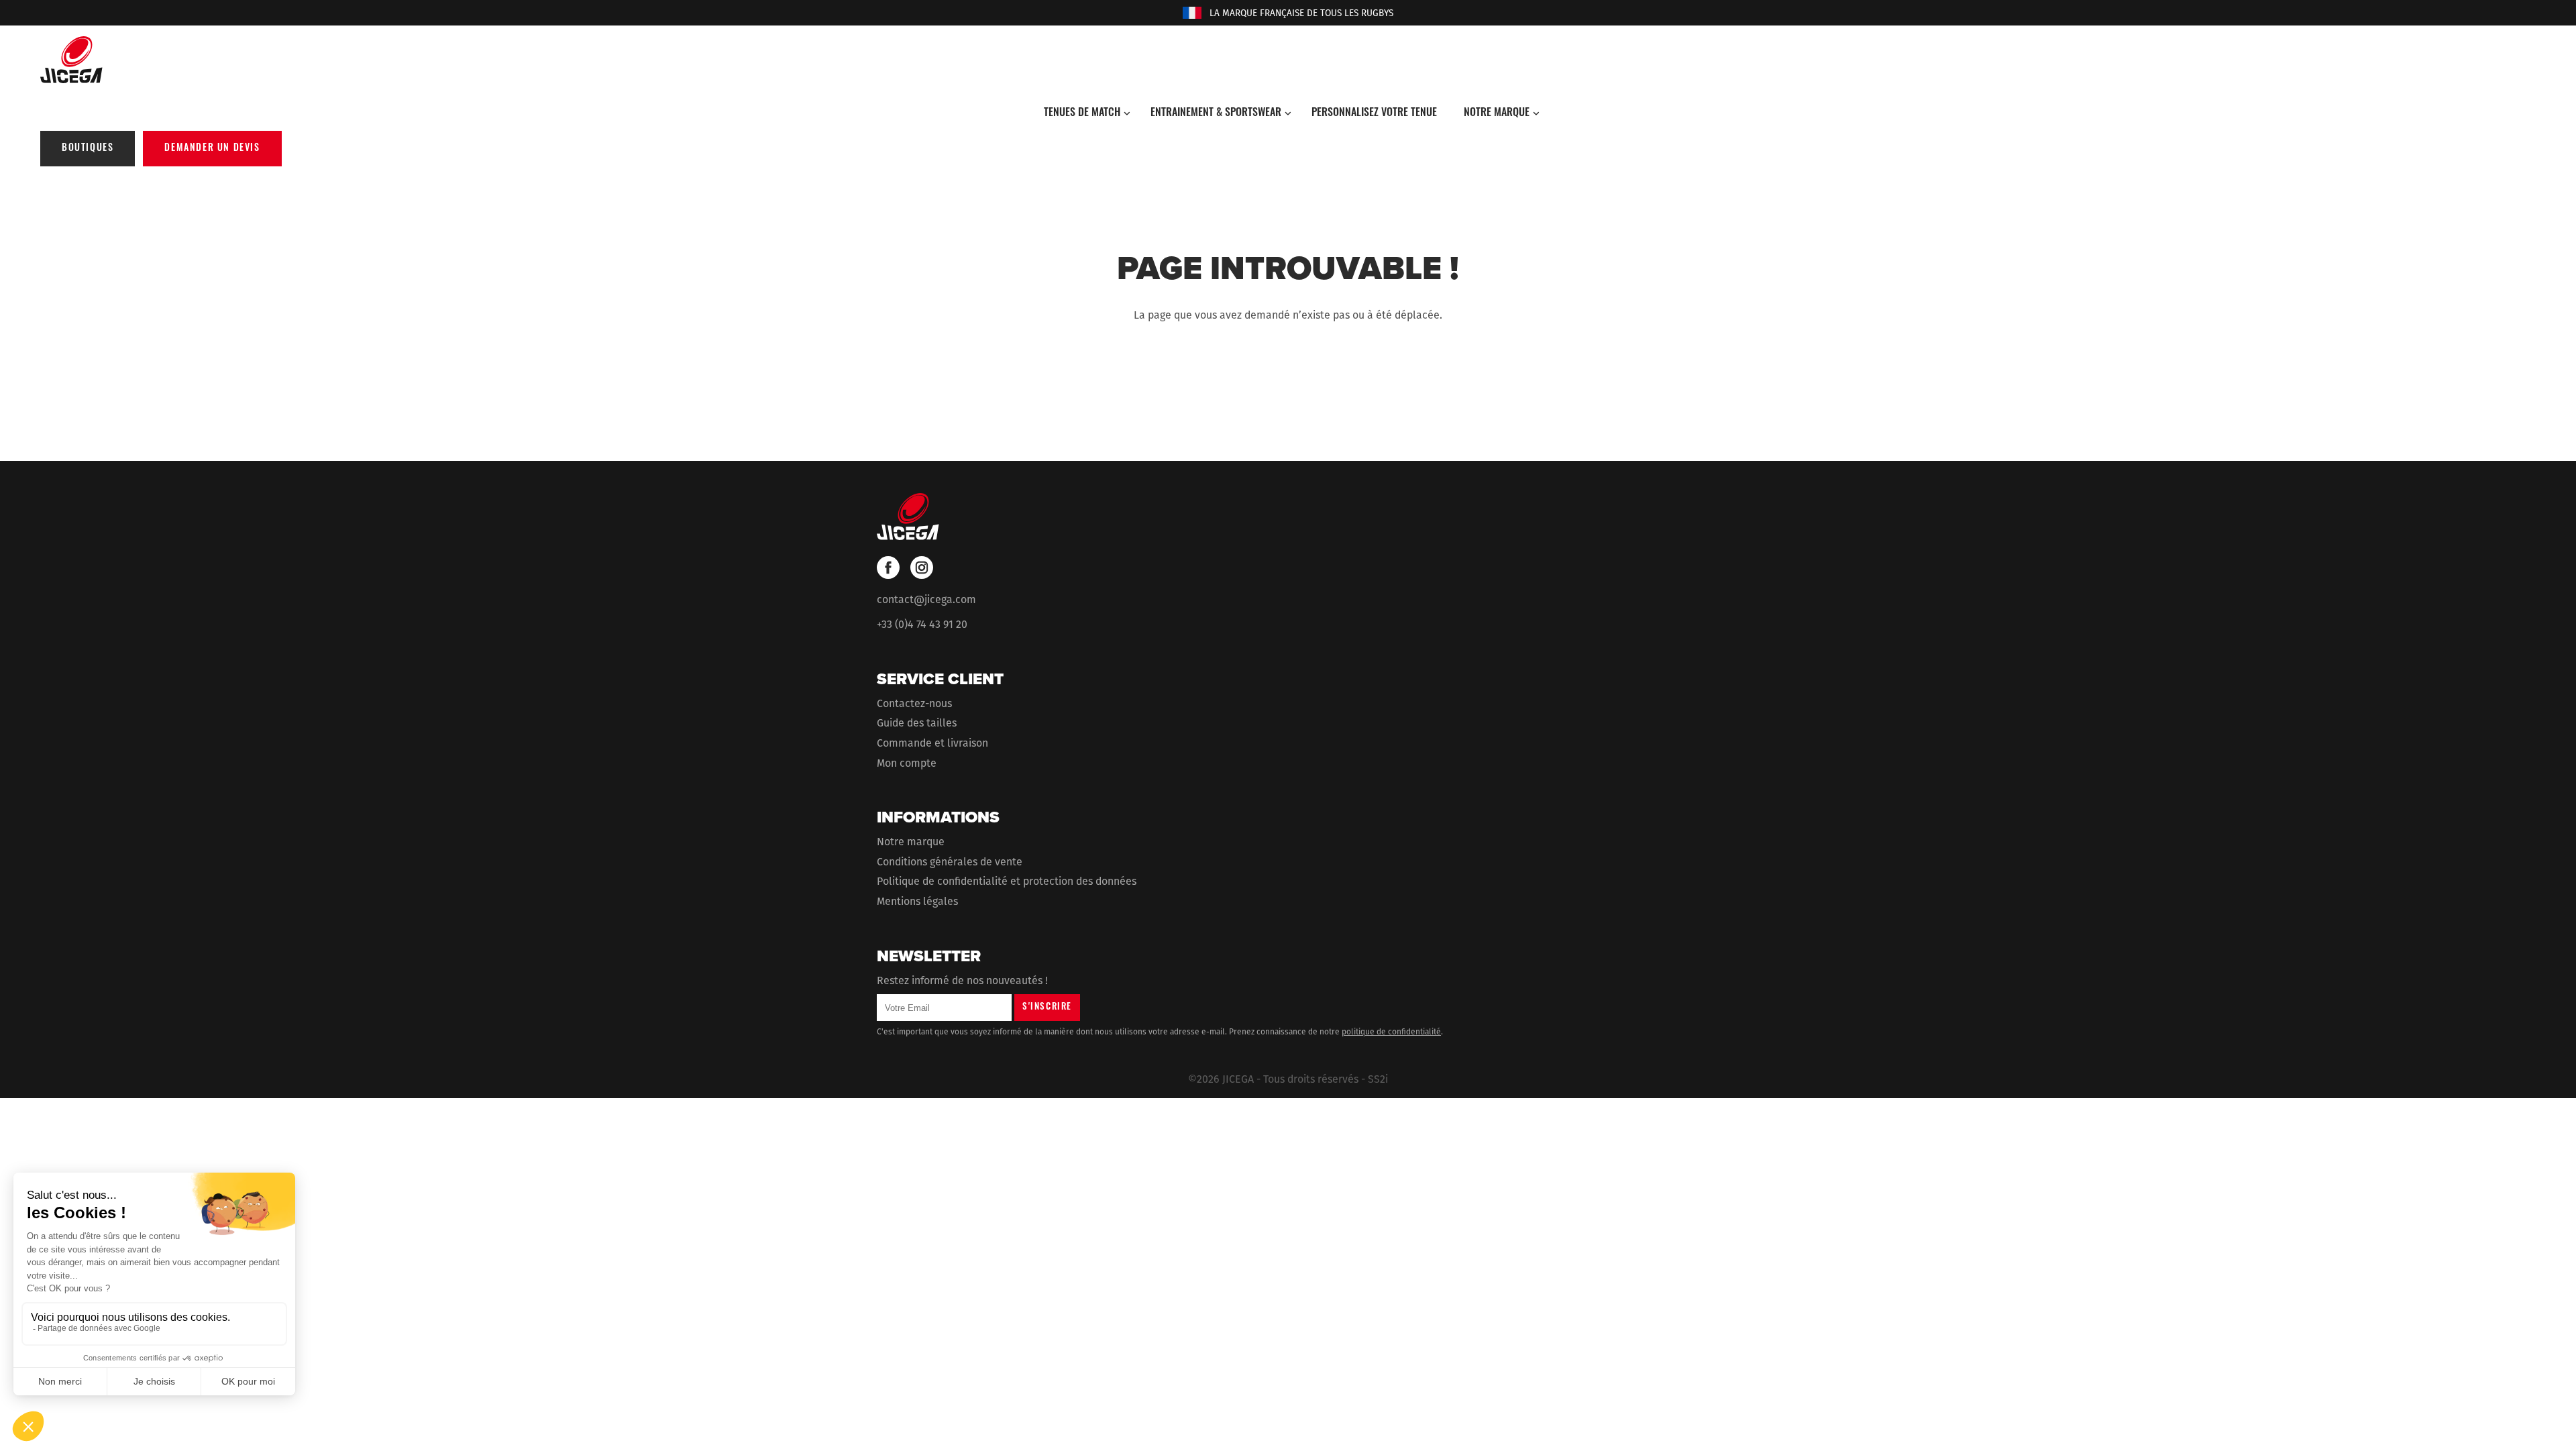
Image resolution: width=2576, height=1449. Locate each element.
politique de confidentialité (1391, 1032)
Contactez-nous (914, 703)
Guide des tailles (917, 723)
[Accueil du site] (1288, 60)
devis (212, 149)
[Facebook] (888, 568)
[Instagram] (922, 568)
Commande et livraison (932, 743)
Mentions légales (917, 901)
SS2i (1378, 1079)
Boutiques (88, 149)
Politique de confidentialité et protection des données (1007, 881)
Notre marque (911, 842)
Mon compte (907, 763)
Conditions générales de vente (950, 862)
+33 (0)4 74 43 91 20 (922, 624)
